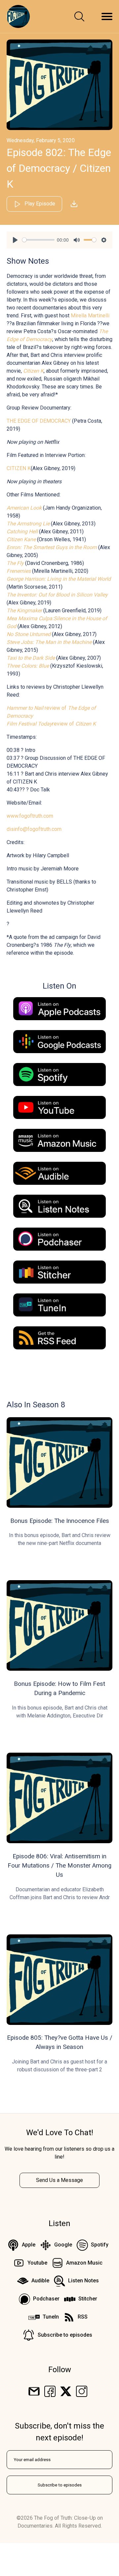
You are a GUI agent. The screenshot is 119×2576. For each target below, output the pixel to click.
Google (63, 2245)
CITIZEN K (19, 468)
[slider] (38, 240)
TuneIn (51, 2317)
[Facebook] (50, 2391)
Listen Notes (83, 2281)
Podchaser (46, 2299)
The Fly (15, 563)
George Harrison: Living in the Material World (59, 579)
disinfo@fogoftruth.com (34, 829)
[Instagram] (82, 2391)
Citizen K (33, 371)
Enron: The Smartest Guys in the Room (52, 547)
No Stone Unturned (29, 634)
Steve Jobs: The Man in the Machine (49, 642)
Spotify (100, 2245)
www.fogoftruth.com (30, 816)
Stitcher (88, 2299)
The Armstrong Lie (28, 524)
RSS (83, 2317)
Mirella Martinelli (90, 316)
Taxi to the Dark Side (31, 658)
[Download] (74, 204)
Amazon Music (84, 2263)
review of (51, 724)
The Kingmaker (24, 611)
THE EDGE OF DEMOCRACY (39, 421)
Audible (40, 2281)
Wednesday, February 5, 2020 (41, 140)
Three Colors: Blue (28, 666)
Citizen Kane (21, 539)
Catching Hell (22, 531)
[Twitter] (66, 2391)
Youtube (37, 2263)
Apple (29, 2245)
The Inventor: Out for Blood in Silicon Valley (57, 595)
